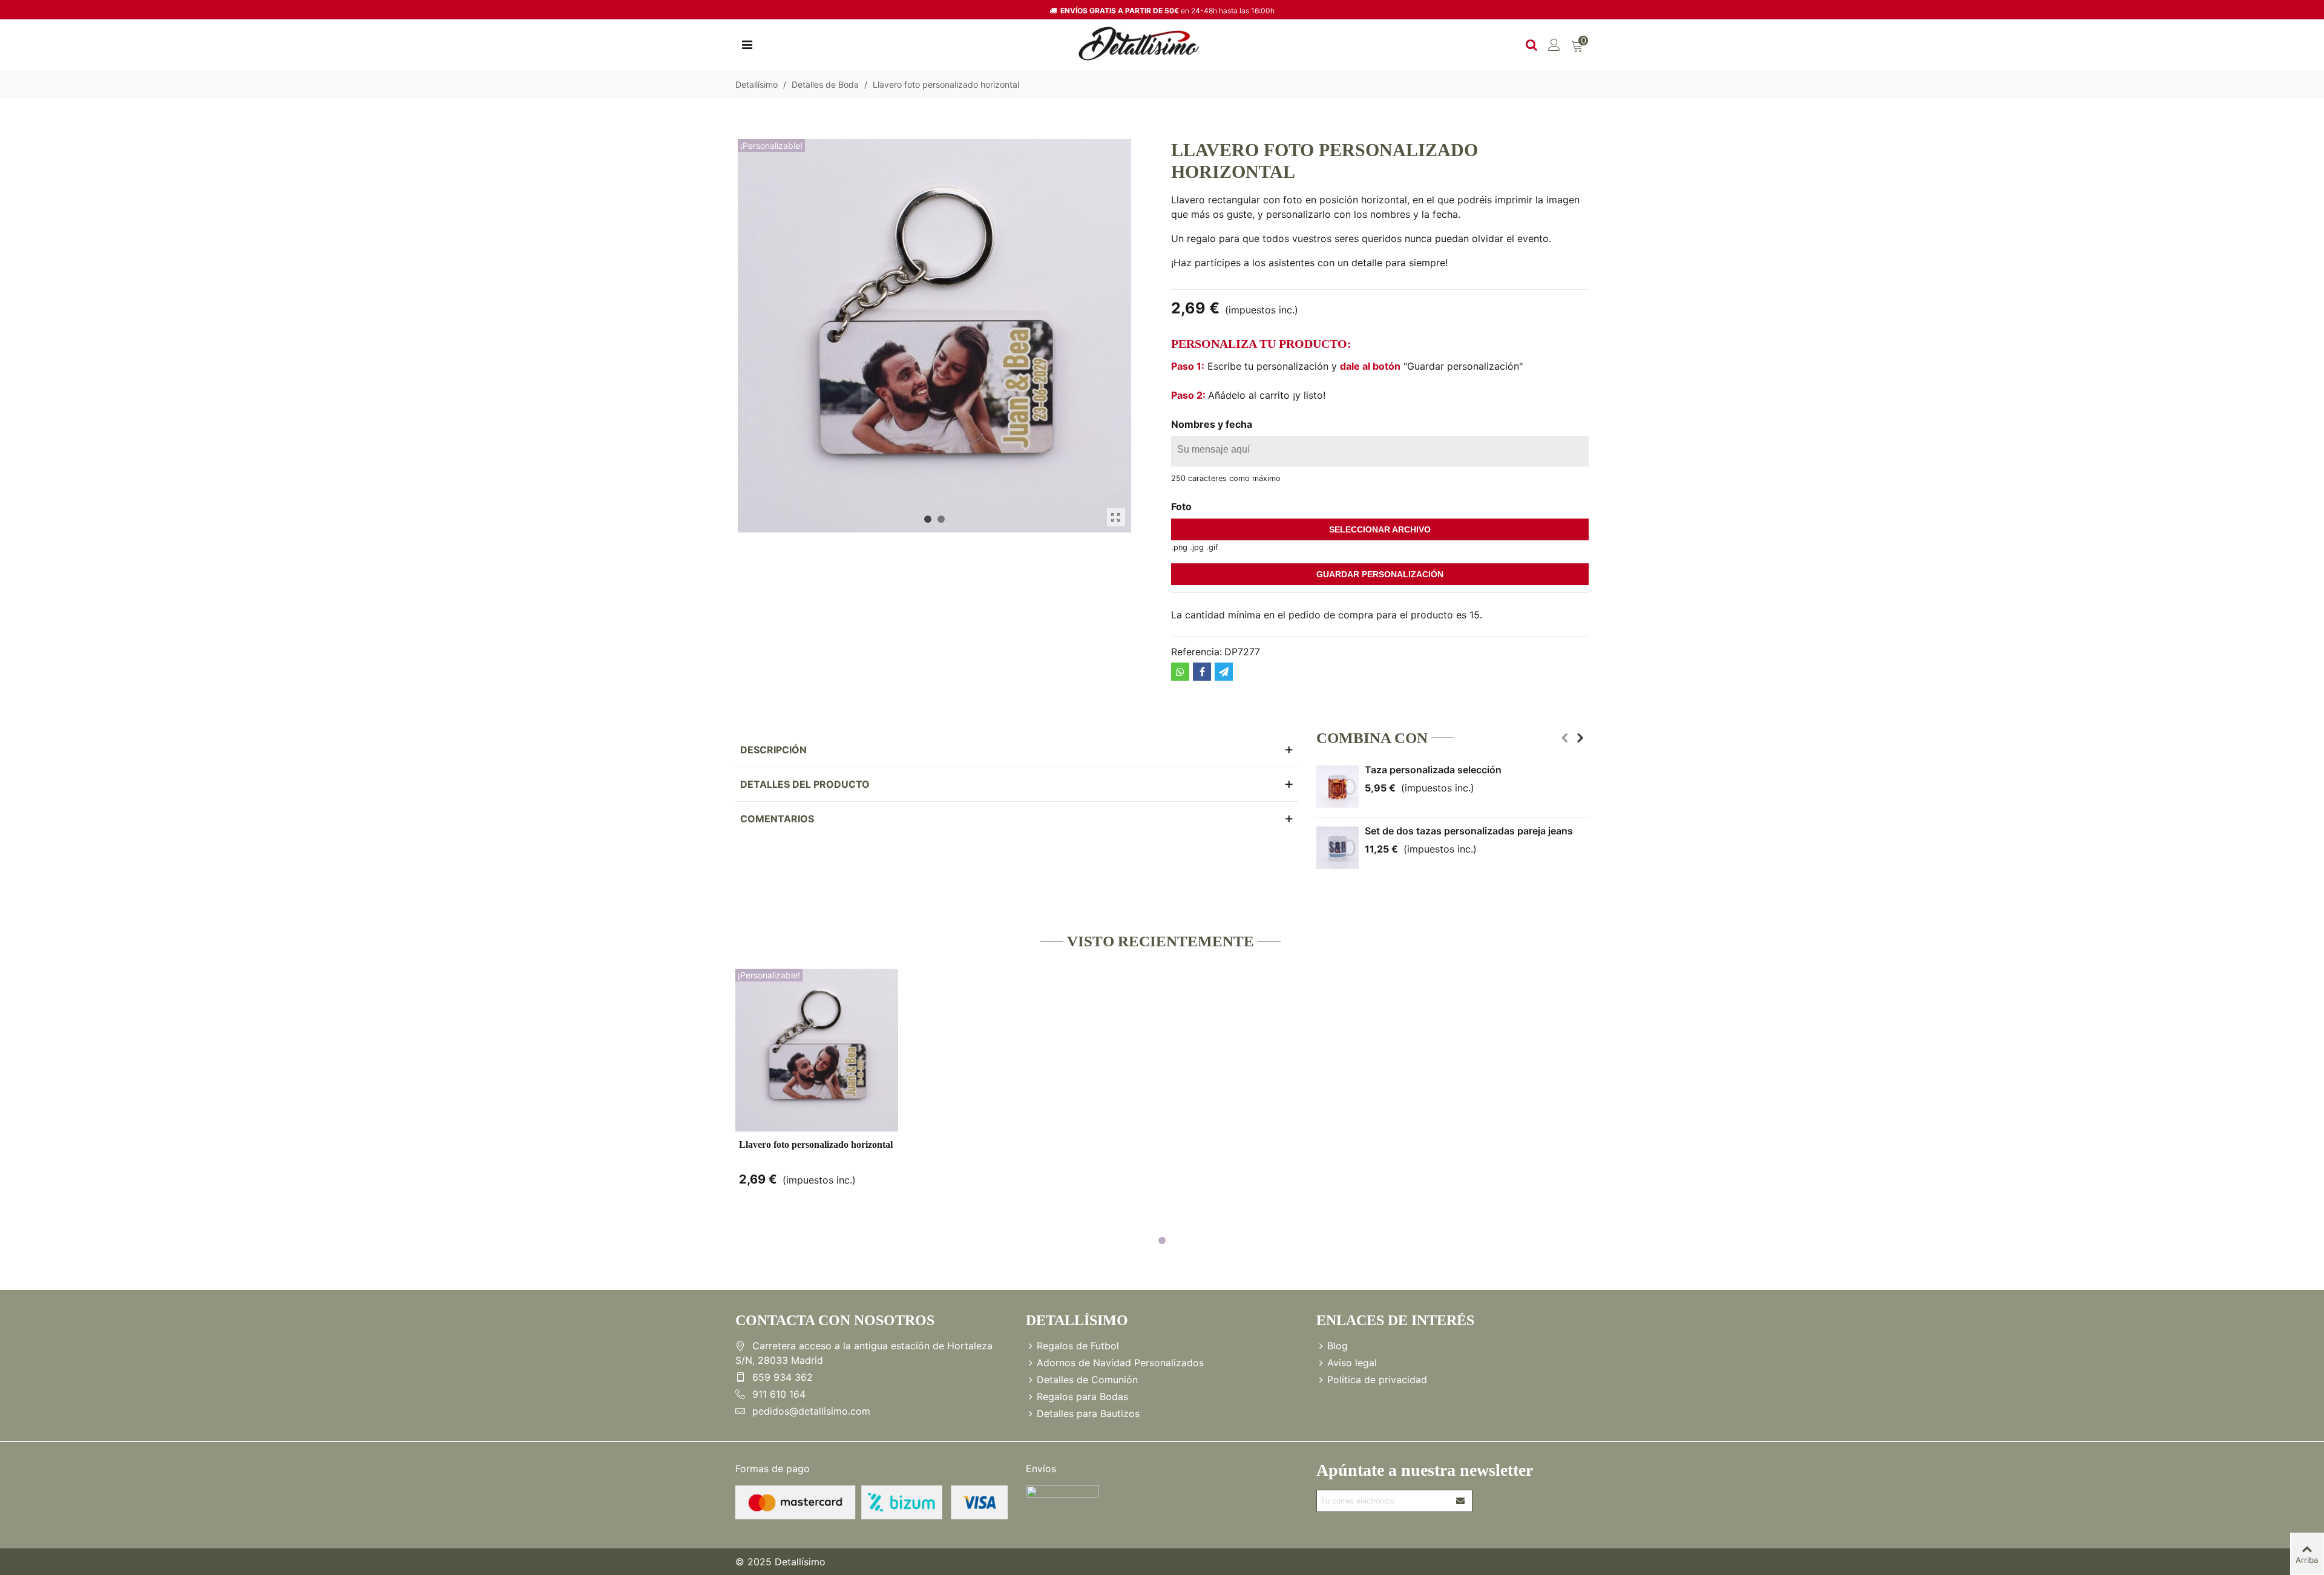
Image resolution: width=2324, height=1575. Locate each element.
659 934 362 (783, 1377)
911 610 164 (779, 1394)
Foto (1181, 506)
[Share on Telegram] (1224, 672)
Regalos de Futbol (1078, 1346)
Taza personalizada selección (1433, 770)
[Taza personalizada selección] (1338, 787)
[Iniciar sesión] (1554, 44)
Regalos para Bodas (1082, 1397)
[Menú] (747, 44)
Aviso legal (1352, 1363)
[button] (928, 519)
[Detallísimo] (1139, 44)
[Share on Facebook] (1202, 672)
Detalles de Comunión (1087, 1380)
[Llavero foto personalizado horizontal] (1116, 517)
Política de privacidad (1377, 1380)
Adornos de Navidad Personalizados (1120, 1363)
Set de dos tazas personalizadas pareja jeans (1469, 831)
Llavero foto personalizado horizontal (816, 1144)
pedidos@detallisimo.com (811, 1411)
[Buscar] (1531, 44)
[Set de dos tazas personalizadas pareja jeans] (1338, 848)
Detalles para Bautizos (1088, 1413)
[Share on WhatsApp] (1180, 672)
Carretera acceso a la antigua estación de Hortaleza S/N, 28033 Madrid (864, 1353)
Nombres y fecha (1212, 424)
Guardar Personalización (1380, 574)
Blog (1338, 1346)
